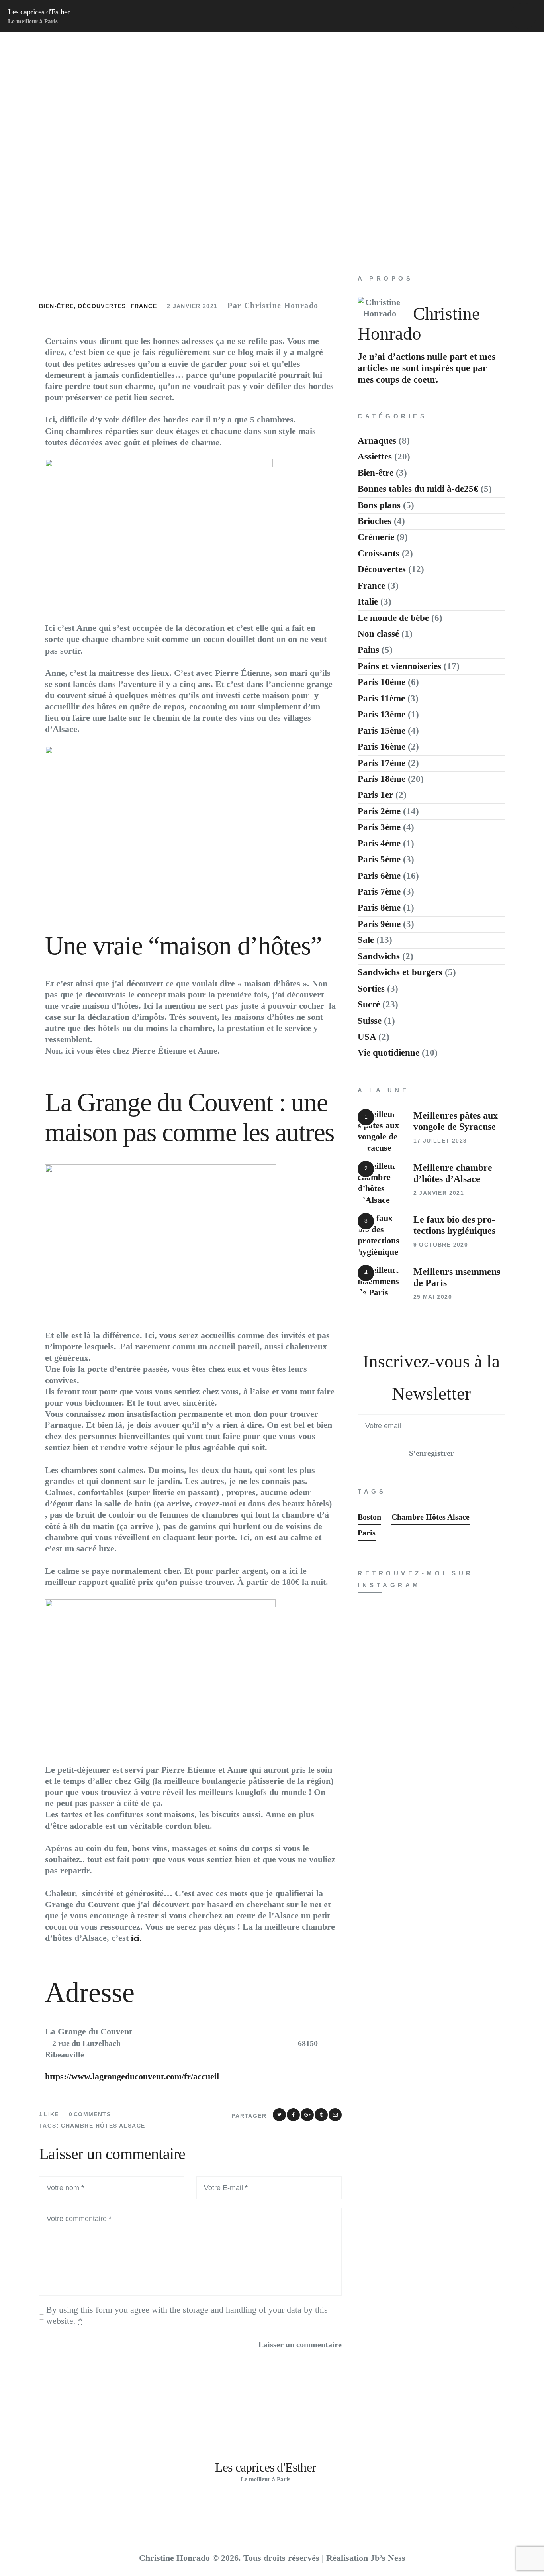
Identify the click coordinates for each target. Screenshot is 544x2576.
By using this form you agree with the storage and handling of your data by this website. (187, 2315)
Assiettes (375, 456)
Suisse (370, 1021)
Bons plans (379, 505)
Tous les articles (213, 150)
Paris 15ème (382, 731)
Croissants (379, 553)
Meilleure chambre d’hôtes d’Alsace (453, 1173)
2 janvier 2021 (192, 306)
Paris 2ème (379, 811)
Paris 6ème (379, 876)
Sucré (369, 1004)
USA (367, 1037)
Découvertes (102, 306)
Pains (368, 650)
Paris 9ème (379, 924)
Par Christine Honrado (273, 305)
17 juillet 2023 (440, 1141)
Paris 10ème (382, 682)
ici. (136, 1938)
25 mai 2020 (433, 1297)
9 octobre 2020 (441, 1245)
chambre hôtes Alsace (103, 2126)
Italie (368, 602)
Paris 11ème (381, 698)
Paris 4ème (379, 843)
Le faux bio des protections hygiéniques (454, 1225)
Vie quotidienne (388, 1053)
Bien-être (57, 306)
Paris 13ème (382, 714)
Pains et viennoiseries (399, 666)
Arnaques (377, 441)
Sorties (371, 989)
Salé (366, 940)
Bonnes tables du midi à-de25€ (418, 489)
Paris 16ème (382, 747)
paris (367, 1533)
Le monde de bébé (393, 618)
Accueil (159, 150)
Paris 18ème (382, 779)
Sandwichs (379, 956)
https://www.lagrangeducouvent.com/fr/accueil (132, 2076)
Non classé (378, 634)
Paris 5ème (379, 859)
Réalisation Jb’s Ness (366, 2558)
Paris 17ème (382, 763)
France (144, 306)
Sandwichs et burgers (400, 972)
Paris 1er (375, 795)
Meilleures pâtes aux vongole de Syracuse (456, 1121)
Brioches (375, 521)
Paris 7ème (379, 892)
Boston (369, 1517)
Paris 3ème (379, 827)
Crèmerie (376, 537)
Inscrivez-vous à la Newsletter (431, 1377)
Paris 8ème (379, 908)
